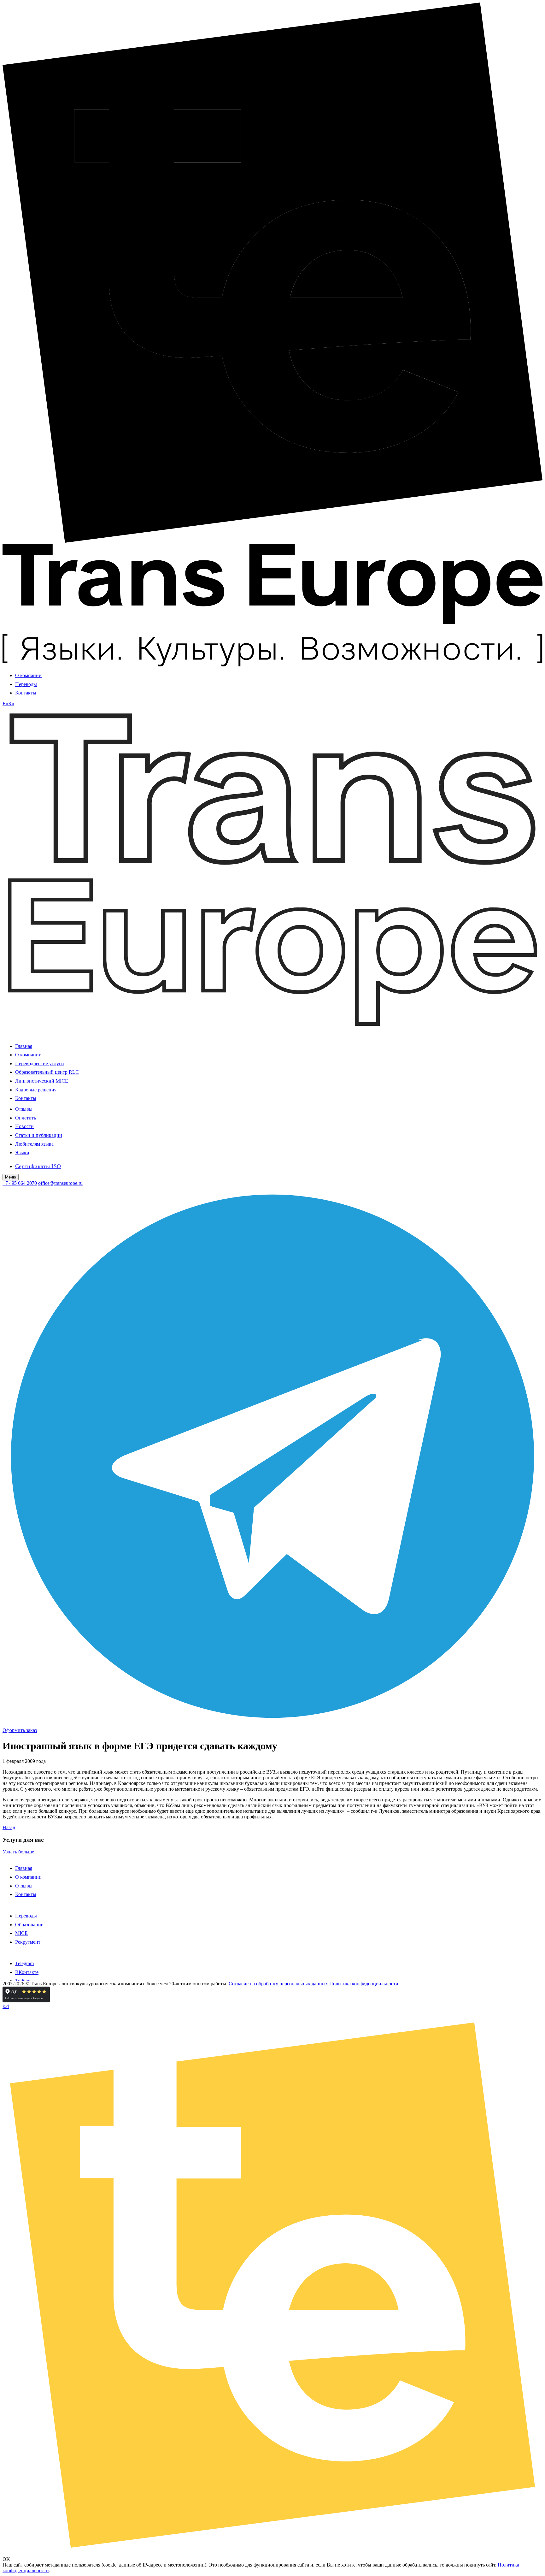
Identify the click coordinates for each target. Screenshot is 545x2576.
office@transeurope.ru (60, 1183)
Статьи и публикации (39, 1135)
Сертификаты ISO (38, 1166)
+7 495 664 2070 (20, 1183)
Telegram (24, 1963)
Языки (22, 1152)
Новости (24, 1126)
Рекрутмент (28, 1942)
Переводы (26, 684)
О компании (28, 675)
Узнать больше (18, 1852)
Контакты (26, 693)
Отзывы (24, 1109)
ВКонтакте (27, 1972)
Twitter (22, 1981)
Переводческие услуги (40, 1063)
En (5, 703)
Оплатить (26, 1118)
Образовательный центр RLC (47, 1072)
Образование (29, 1925)
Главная (24, 1046)
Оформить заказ (20, 1730)
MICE (21, 1933)
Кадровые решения (36, 1090)
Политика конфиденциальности (364, 1984)
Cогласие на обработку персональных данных (278, 1984)
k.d (6, 2006)
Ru (11, 703)
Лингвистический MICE (42, 1081)
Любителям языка (34, 1144)
